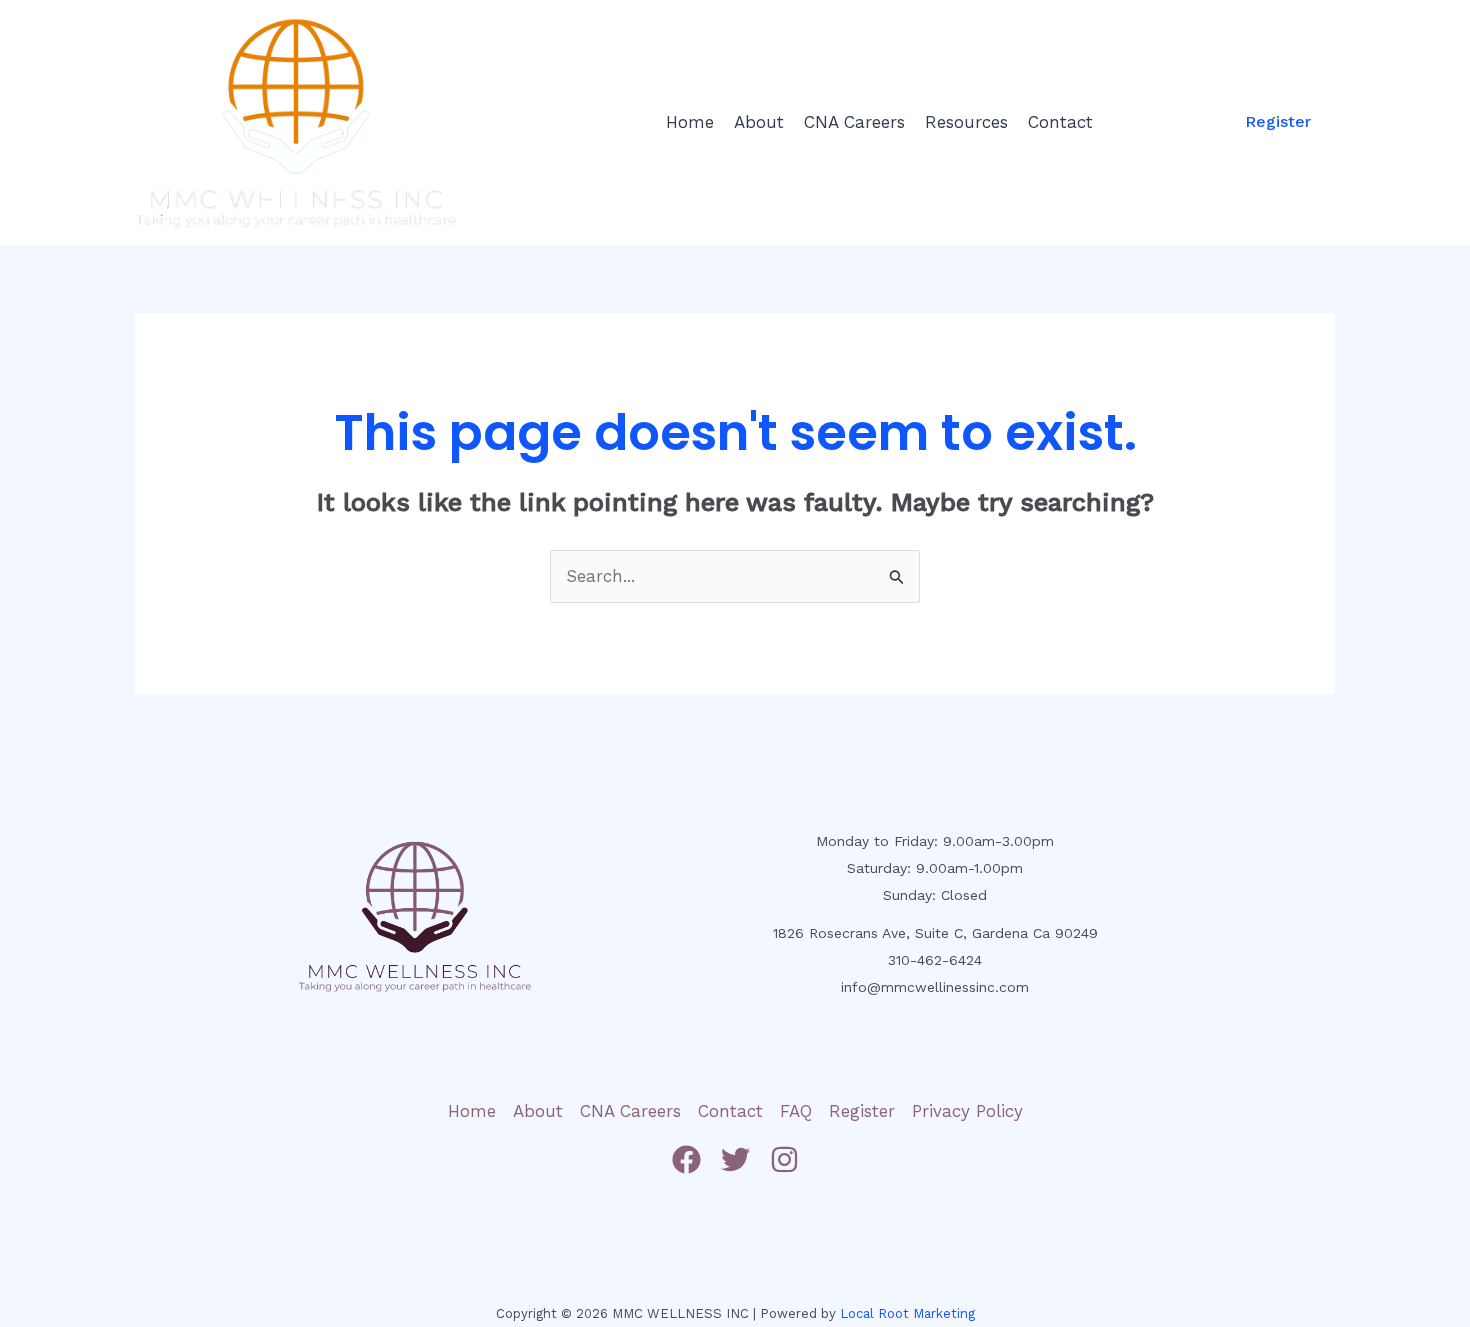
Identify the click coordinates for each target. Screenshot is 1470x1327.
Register (862, 1111)
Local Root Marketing (907, 1313)
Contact (1060, 122)
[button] (1278, 122)
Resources (966, 122)
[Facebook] (686, 1159)
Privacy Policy (967, 1111)
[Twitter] (735, 1159)
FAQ (796, 1111)
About (759, 122)
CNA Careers (854, 122)
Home (690, 122)
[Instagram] (784, 1159)
